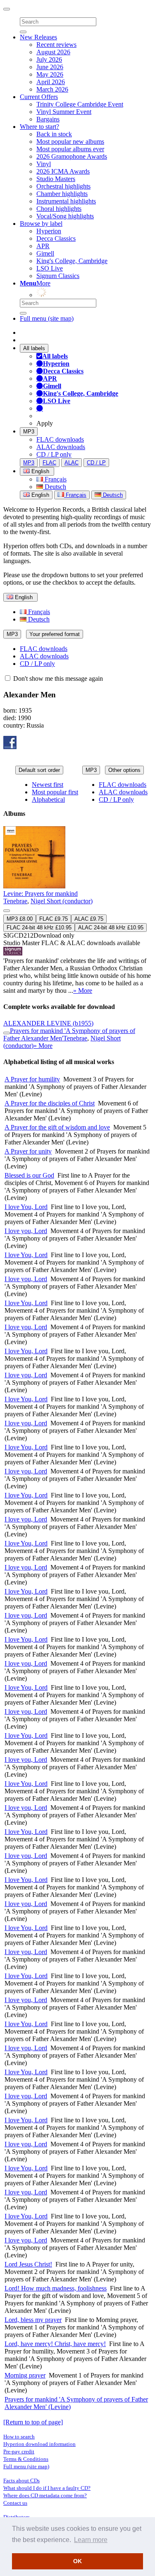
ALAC (72, 463)
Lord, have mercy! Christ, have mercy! (55, 2344)
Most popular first (55, 792)
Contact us (15, 2503)
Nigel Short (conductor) (62, 901)
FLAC (49, 463)
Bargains (48, 119)
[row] (77, 910)
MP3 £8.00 (20, 919)
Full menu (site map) (47, 318)
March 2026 (52, 89)
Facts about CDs (21, 2480)
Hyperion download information (39, 2444)
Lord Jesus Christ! (28, 2264)
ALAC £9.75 (89, 919)
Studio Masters (56, 179)
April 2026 (51, 82)
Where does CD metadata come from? (45, 2495)
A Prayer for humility (32, 1079)
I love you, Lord (26, 1231)
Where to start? (39, 127)
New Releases (38, 37)
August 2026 (53, 52)
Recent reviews (56, 45)
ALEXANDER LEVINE (48, 1023)
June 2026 (50, 67)
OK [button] (77, 2561)
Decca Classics (56, 238)
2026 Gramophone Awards (72, 156)
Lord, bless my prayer (33, 2320)
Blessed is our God (29, 1175)
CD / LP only (54, 454)
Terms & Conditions (26, 2459)
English (39, 495)
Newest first (48, 785)
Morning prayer (25, 2375)
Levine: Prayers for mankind (41, 894)
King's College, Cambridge (72, 261)
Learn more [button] (91, 2540)
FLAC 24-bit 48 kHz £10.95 (39, 928)
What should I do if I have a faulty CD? (47, 2488)
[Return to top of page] (33, 2422)
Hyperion (49, 231)
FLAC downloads (60, 439)
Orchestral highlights (63, 186)
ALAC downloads (61, 447)
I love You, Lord (26, 1207)
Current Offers (39, 97)
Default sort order (39, 770)
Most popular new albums (70, 141)
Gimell (45, 253)
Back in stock (54, 134)
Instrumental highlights (66, 201)
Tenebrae (15, 901)
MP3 (29, 432)
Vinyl (44, 164)
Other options (124, 770)
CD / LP (96, 463)
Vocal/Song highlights (65, 216)
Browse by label (41, 224)
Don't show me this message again (57, 678)
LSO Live (50, 268)
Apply (45, 423)
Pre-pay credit (19, 2451)
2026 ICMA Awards (63, 171)
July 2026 (49, 59)
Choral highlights (59, 209)
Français (55, 479)
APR (43, 246)
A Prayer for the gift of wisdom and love (57, 1127)
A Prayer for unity (28, 1151)
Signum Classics (58, 276)
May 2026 (50, 74)
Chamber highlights (62, 194)
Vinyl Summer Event (64, 112)
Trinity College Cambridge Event (80, 104)
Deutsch (55, 487)
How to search (19, 2437)
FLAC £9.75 (54, 919)
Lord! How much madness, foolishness (56, 2288)
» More (83, 990)
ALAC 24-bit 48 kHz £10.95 (111, 928)
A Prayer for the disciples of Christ (50, 1103)
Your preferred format (55, 634)
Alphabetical (48, 799)
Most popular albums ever (70, 149)
